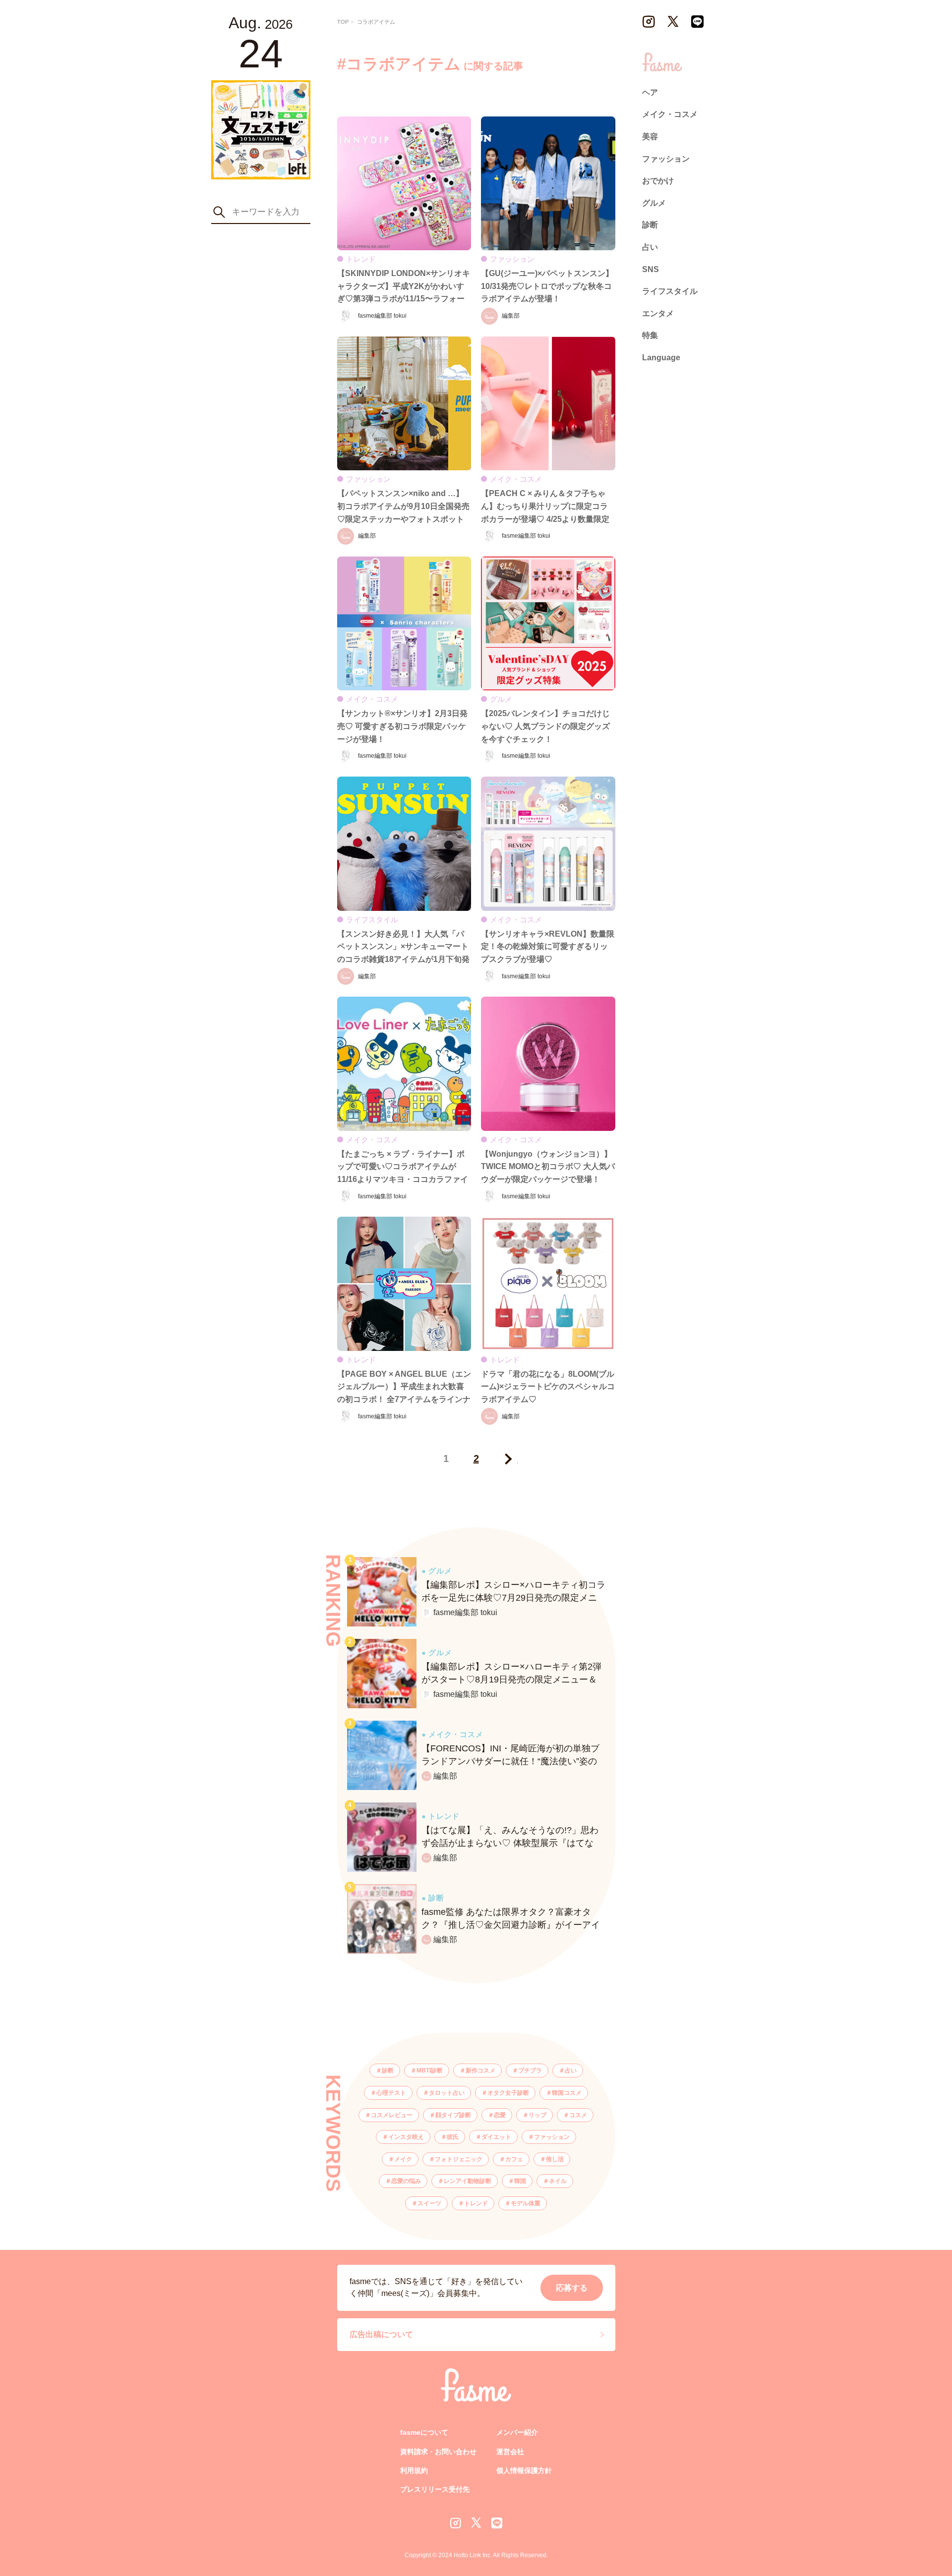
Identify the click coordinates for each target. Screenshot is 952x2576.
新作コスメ (480, 2071)
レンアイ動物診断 (468, 2181)
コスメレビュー (392, 2115)
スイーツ (429, 2203)
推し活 (555, 2159)
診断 (388, 2071)
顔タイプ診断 (453, 2115)
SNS (651, 269)
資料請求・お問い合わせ (438, 2452)
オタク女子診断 (508, 2093)
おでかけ (658, 181)
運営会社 (510, 2452)
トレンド (476, 2203)
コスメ (578, 2115)
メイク (403, 2159)
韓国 (520, 2181)
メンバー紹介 (517, 2432)
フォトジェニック (459, 2159)
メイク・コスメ (670, 114)
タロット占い (447, 2093)
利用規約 (414, 2470)
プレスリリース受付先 (435, 2489)
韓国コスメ (567, 2093)
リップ (537, 2115)
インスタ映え (406, 2137)
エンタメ (658, 313)
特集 (650, 335)
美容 (650, 137)
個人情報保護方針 (524, 2470)
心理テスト (391, 2093)
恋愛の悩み (406, 2181)
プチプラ (530, 2071)
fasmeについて (424, 2432)
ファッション (552, 2137)
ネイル (558, 2181)
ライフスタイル (670, 291)
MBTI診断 (430, 2071)
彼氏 (453, 2137)
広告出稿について (381, 2334)
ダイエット (496, 2137)
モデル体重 (526, 2203)
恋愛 (500, 2115)
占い (571, 2071)
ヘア (650, 92)
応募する (572, 2288)
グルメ (654, 203)
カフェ (514, 2159)
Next (506, 1459)
